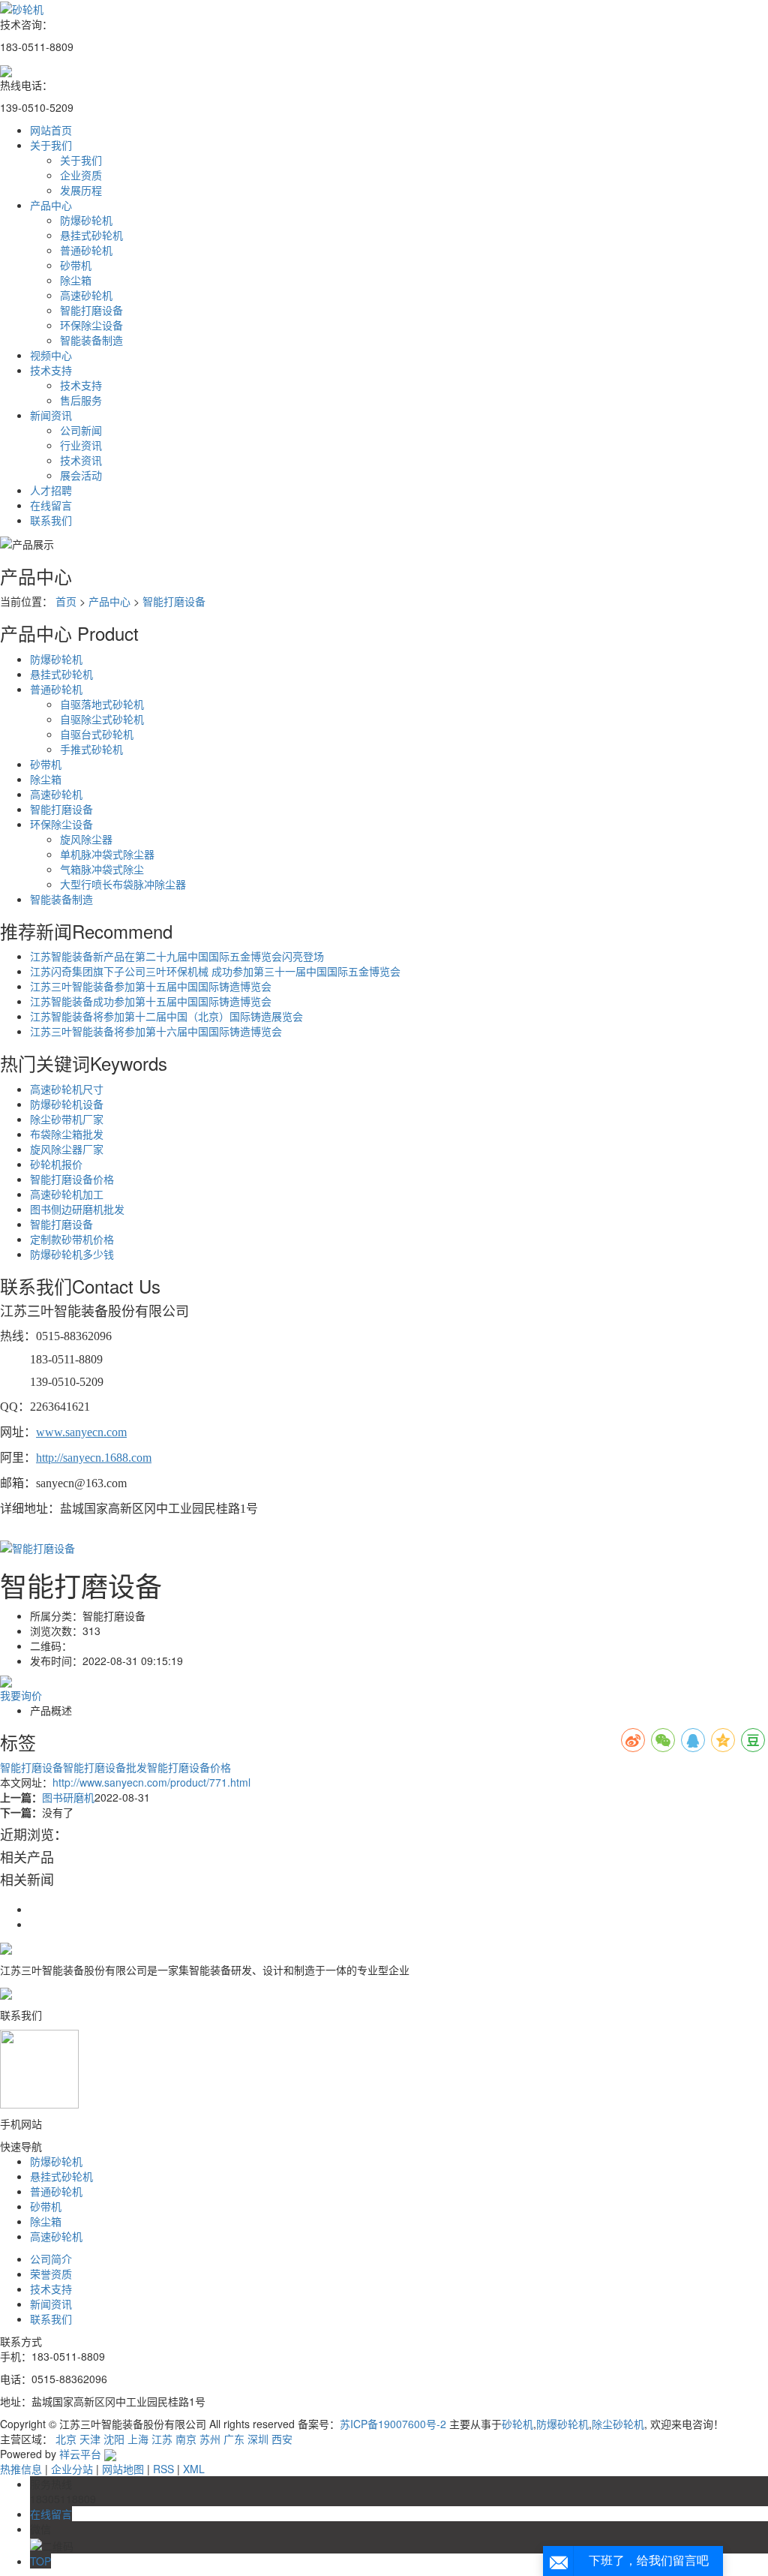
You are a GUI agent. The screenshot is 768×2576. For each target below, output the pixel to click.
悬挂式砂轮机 (91, 235)
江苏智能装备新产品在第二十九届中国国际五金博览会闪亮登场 (177, 956)
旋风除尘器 (86, 839)
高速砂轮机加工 (67, 1194)
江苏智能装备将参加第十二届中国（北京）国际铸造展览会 (166, 1016)
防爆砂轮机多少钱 (72, 1254)
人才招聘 (51, 490)
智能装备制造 (91, 340)
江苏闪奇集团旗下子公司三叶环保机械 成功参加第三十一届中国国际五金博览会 (215, 971)
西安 (282, 2439)
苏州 (210, 2439)
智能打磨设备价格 (72, 1179)
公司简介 (51, 2259)
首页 (66, 601)
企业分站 (72, 2469)
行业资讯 (81, 445)
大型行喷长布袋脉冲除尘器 (123, 884)
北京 (66, 2439)
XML (194, 2469)
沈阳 (114, 2439)
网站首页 (51, 130)
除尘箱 (76, 280)
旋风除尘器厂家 (67, 1149)
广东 (234, 2439)
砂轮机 (517, 2424)
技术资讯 (81, 460)
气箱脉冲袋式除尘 (102, 869)
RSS (163, 2469)
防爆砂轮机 (86, 220)
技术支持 (51, 370)
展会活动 (81, 475)
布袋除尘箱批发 (67, 1134)
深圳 (258, 2439)
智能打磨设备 (91, 310)
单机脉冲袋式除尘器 (107, 854)
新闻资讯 (51, 415)
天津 (90, 2439)
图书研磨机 (68, 1797)
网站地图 (123, 2469)
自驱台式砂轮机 (97, 734)
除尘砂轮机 (618, 2424)
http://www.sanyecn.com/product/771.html (151, 1782)
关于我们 (51, 145)
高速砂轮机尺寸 (67, 1089)
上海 (138, 2439)
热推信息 (21, 2469)
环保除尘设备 (91, 325)
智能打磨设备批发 (105, 1767)
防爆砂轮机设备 (67, 1104)
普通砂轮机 (86, 250)
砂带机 (76, 265)
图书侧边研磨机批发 (77, 1209)
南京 (186, 2439)
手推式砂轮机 (91, 749)
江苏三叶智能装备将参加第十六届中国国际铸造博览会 (156, 1031)
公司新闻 (81, 430)
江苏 (162, 2439)
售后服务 (81, 400)
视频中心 (51, 355)
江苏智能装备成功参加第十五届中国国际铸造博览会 (151, 1001)
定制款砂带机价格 (72, 1239)
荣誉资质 (51, 2274)
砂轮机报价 (56, 1164)
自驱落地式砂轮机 (102, 704)
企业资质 (81, 175)
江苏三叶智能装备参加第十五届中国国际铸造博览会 (151, 986)
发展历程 (81, 190)
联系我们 (51, 520)
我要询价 (21, 1695)
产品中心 (51, 205)
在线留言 (51, 505)
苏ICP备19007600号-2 (393, 2424)
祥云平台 (80, 2454)
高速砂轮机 (86, 295)
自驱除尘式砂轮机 (102, 719)
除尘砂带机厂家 (67, 1119)
